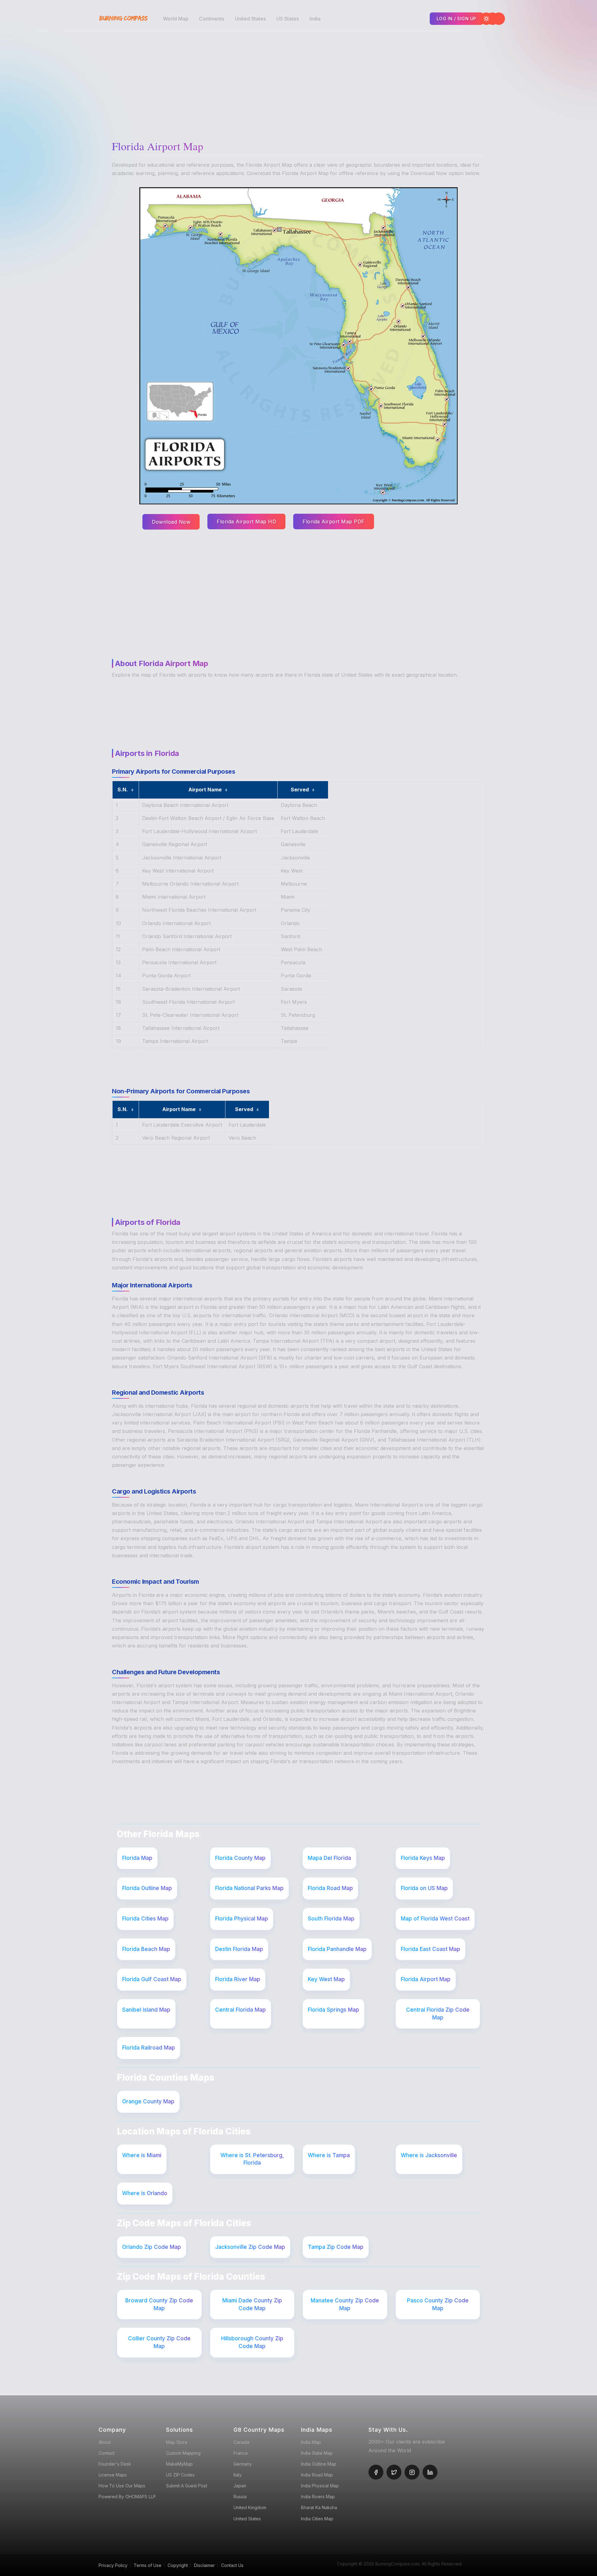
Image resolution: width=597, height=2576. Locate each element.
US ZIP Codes (180, 2475)
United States (250, 19)
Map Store (177, 2442)
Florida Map (137, 1858)
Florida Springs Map (333, 2010)
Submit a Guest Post (187, 2486)
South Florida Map (331, 1919)
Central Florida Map (241, 2010)
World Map (176, 19)
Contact (106, 2453)
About (105, 2442)
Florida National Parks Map (249, 1888)
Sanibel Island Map (146, 2010)
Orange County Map (148, 2101)
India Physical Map (320, 2486)
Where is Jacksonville (429, 2155)
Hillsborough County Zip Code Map (252, 2342)
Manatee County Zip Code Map (345, 2304)
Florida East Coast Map (430, 1949)
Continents (212, 19)
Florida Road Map (330, 1888)
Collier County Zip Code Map (159, 2342)
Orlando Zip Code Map (152, 2247)
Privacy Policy (113, 2565)
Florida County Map (240, 1858)
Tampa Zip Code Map (336, 2247)
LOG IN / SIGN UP (456, 19)
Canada (241, 2442)
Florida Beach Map (146, 1949)
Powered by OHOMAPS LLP (127, 2497)
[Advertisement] (300, 81)
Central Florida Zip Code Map (438, 2014)
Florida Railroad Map (149, 2048)
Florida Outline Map (147, 1888)
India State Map (317, 2453)
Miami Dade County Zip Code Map (252, 2304)
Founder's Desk (115, 2464)
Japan (240, 2486)
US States (288, 19)
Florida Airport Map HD (246, 521)
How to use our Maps (122, 2486)
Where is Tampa (329, 2155)
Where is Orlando (145, 2193)
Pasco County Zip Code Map (438, 2304)
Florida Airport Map (426, 1979)
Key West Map (326, 1979)
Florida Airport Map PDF (334, 521)
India (315, 19)
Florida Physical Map (242, 1919)
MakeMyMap (179, 2464)
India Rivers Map (318, 2497)
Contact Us (232, 2565)
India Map (311, 2442)
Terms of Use (148, 2565)
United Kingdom (250, 2507)
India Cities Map (317, 2519)
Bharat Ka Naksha (319, 2507)
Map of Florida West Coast (435, 1919)
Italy (238, 2475)
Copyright (178, 2565)
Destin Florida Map (239, 1949)
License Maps (113, 2475)
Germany (243, 2464)
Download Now (171, 522)
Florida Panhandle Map (337, 1949)
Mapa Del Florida (329, 1858)
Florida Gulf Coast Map (152, 1979)
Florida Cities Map (145, 1919)
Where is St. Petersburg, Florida (252, 2159)
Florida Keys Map (423, 1858)
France (241, 2453)
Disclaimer (204, 2565)
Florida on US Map (424, 1888)
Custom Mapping (183, 2453)
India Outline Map (319, 2464)
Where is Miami (142, 2155)
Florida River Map (238, 1979)
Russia (240, 2497)
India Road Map (317, 2475)
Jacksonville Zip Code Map (250, 2247)
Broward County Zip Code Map (159, 2304)
